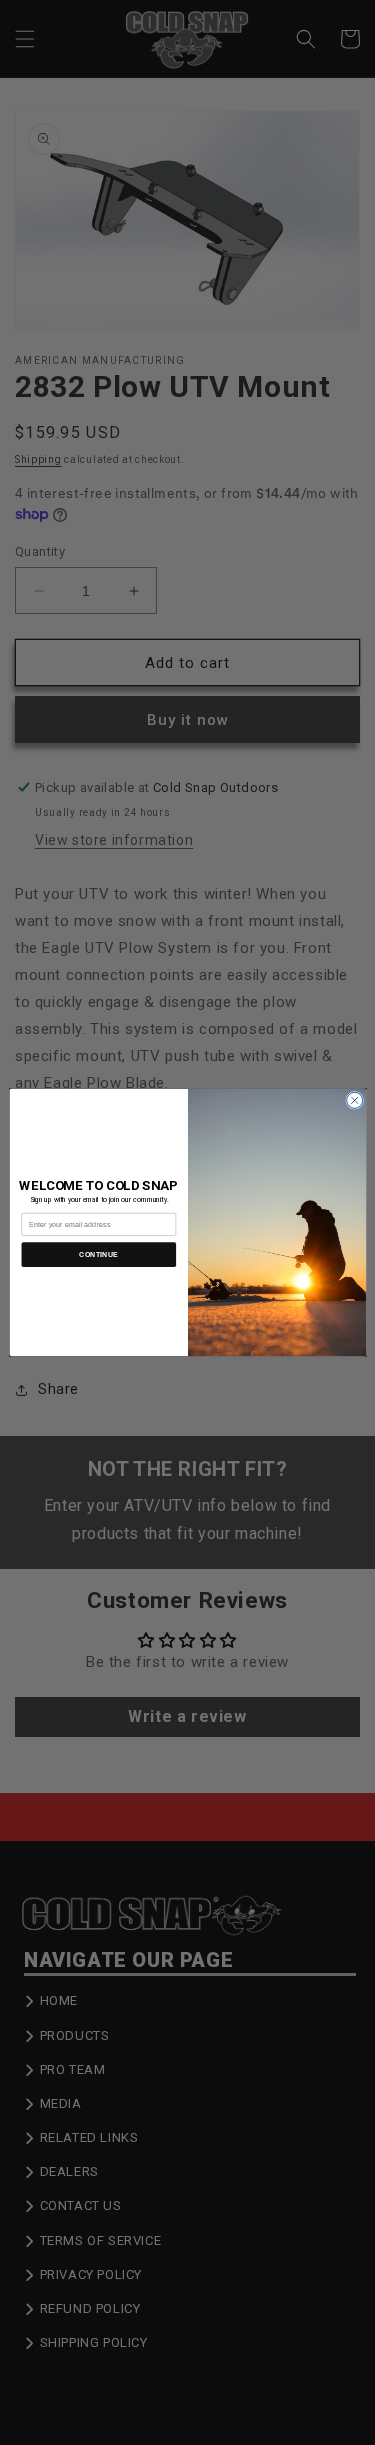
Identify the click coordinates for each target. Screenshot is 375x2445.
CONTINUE (98, 1255)
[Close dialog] (354, 1100)
